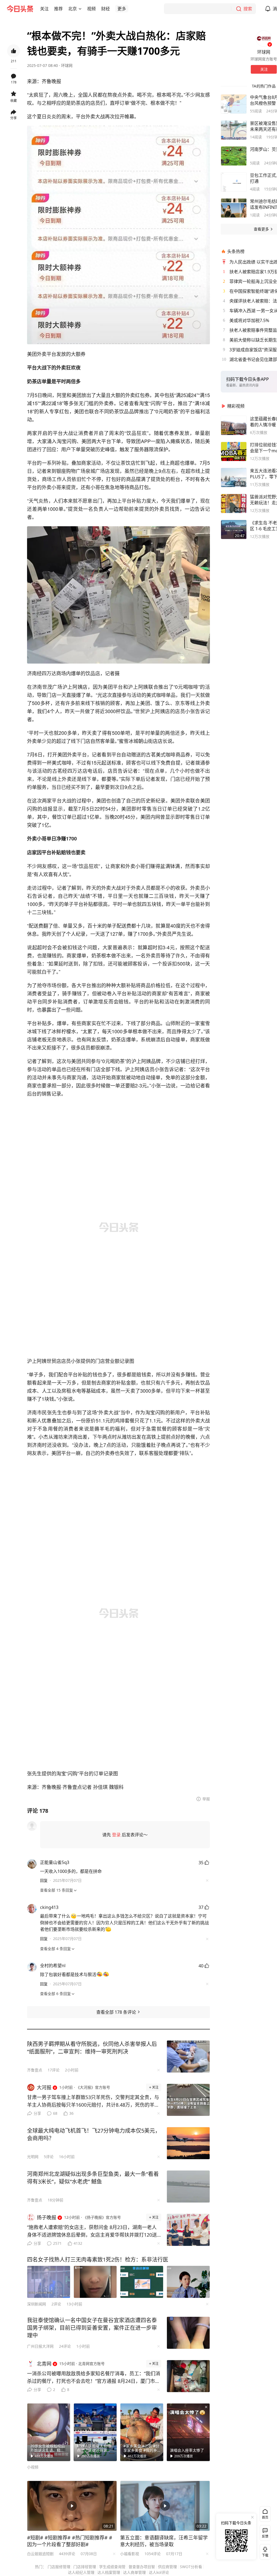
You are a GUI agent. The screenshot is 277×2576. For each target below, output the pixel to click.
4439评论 (67, 2554)
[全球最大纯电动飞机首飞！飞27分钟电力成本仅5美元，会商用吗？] (188, 2143)
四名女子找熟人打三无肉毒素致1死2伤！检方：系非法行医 (98, 2260)
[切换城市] (80, 9)
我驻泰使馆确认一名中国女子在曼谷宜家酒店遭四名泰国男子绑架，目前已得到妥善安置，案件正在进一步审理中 (92, 2328)
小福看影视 (130, 2554)
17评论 (54, 2070)
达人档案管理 (109, 2572)
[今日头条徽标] (20, 9)
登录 (116, 1835)
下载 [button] (264, 2551)
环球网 (67, 65)
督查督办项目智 (142, 2567)
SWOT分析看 (191, 2567)
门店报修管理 (59, 2567)
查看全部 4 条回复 (55, 1949)
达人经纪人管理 (81, 2572)
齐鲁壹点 (35, 2070)
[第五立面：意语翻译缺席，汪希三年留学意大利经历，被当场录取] (165, 2506)
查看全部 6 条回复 (55, 1994)
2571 (57, 2243)
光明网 (33, 2157)
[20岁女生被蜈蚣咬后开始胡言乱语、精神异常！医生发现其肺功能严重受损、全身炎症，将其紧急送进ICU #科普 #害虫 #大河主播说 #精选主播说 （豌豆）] (49, 2432)
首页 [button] (265, 2517)
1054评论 (153, 2554)
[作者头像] (264, 38)
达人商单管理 (134, 2572)
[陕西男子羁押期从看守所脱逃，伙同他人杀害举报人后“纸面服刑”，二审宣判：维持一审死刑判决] (188, 2057)
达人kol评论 (159, 2572)
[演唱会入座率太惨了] (188, 2432)
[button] (44, 9)
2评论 (56, 2304)
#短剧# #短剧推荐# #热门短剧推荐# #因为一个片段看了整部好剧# (70, 2541)
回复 (44, 1880)
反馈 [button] (265, 2536)
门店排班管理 (85, 2567)
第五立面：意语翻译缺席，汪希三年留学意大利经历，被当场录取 (164, 2541)
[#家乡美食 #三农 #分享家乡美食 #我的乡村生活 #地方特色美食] (142, 2432)
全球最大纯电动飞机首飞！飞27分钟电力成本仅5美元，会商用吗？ (94, 2134)
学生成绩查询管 (112, 2567)
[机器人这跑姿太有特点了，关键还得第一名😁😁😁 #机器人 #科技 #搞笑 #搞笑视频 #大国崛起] (95, 2432)
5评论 (49, 2157)
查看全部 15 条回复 (57, 1890)
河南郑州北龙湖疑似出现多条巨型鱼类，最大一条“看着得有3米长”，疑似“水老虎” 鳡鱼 (93, 2178)
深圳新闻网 (37, 2304)
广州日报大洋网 (40, 2346)
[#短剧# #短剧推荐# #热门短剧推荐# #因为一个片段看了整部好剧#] (72, 2506)
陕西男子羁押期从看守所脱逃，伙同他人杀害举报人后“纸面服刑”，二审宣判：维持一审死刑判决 (92, 2048)
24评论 (65, 2346)
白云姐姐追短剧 (40, 2554)
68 (55, 2113)
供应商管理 (167, 2567)
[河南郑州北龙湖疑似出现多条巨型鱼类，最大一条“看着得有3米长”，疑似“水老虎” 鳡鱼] (188, 2187)
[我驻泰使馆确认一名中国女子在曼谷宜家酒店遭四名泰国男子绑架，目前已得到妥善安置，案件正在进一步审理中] (188, 2333)
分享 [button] (14, 118)
